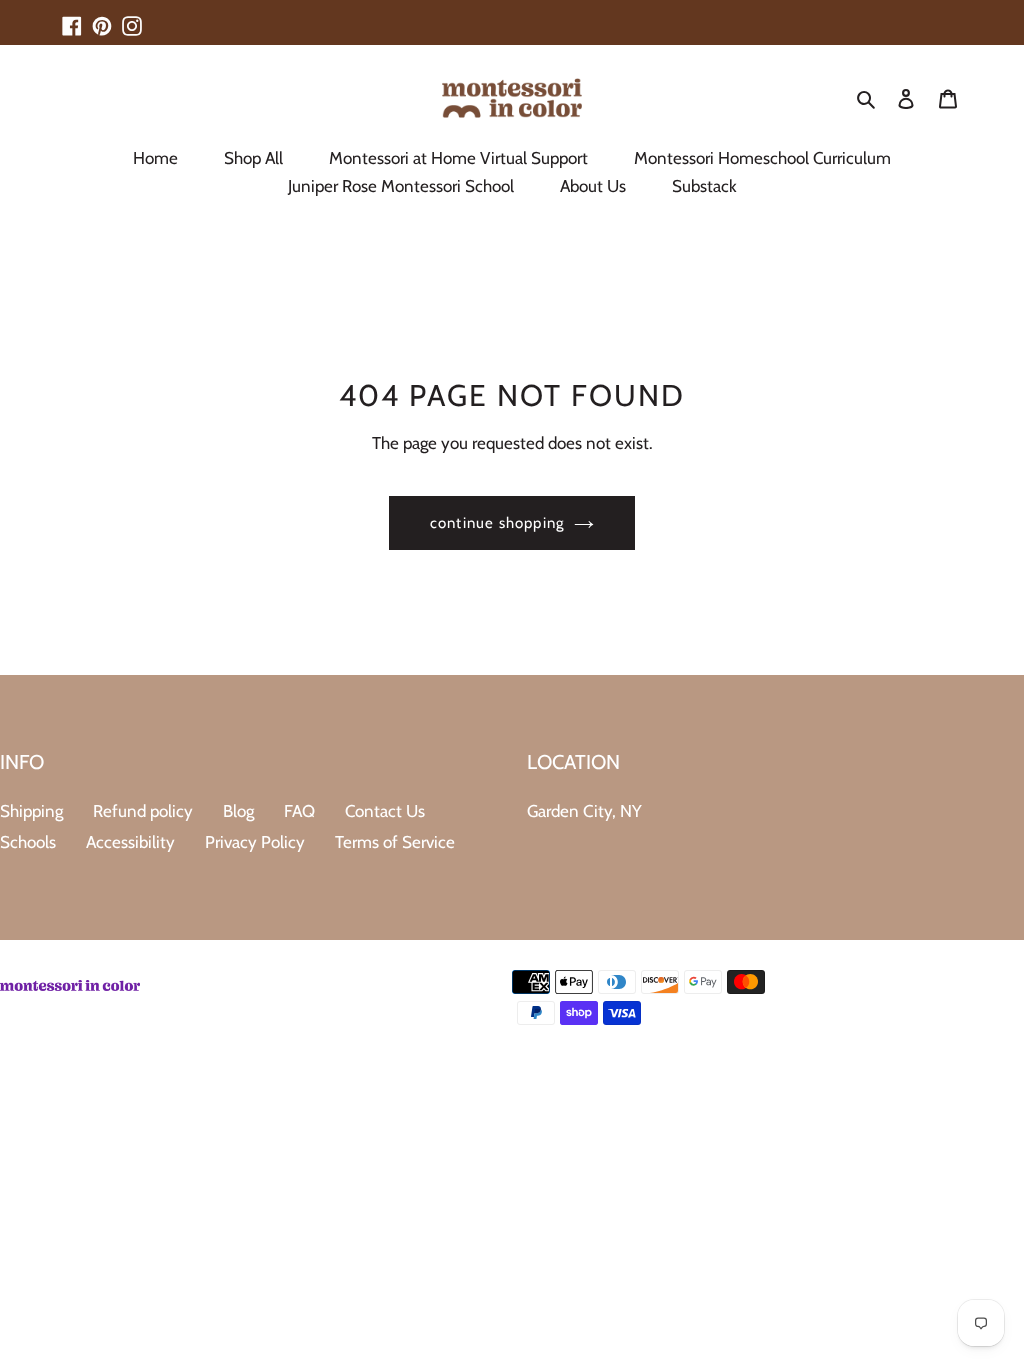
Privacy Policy (255, 842)
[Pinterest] (102, 17)
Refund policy (143, 811)
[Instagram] (132, 17)
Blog (238, 811)
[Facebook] (72, 17)
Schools (28, 842)
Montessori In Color (966, 1058)
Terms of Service (395, 842)
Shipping (31, 811)
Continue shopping (497, 523)
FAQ (299, 811)
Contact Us (385, 811)
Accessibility (130, 842)
